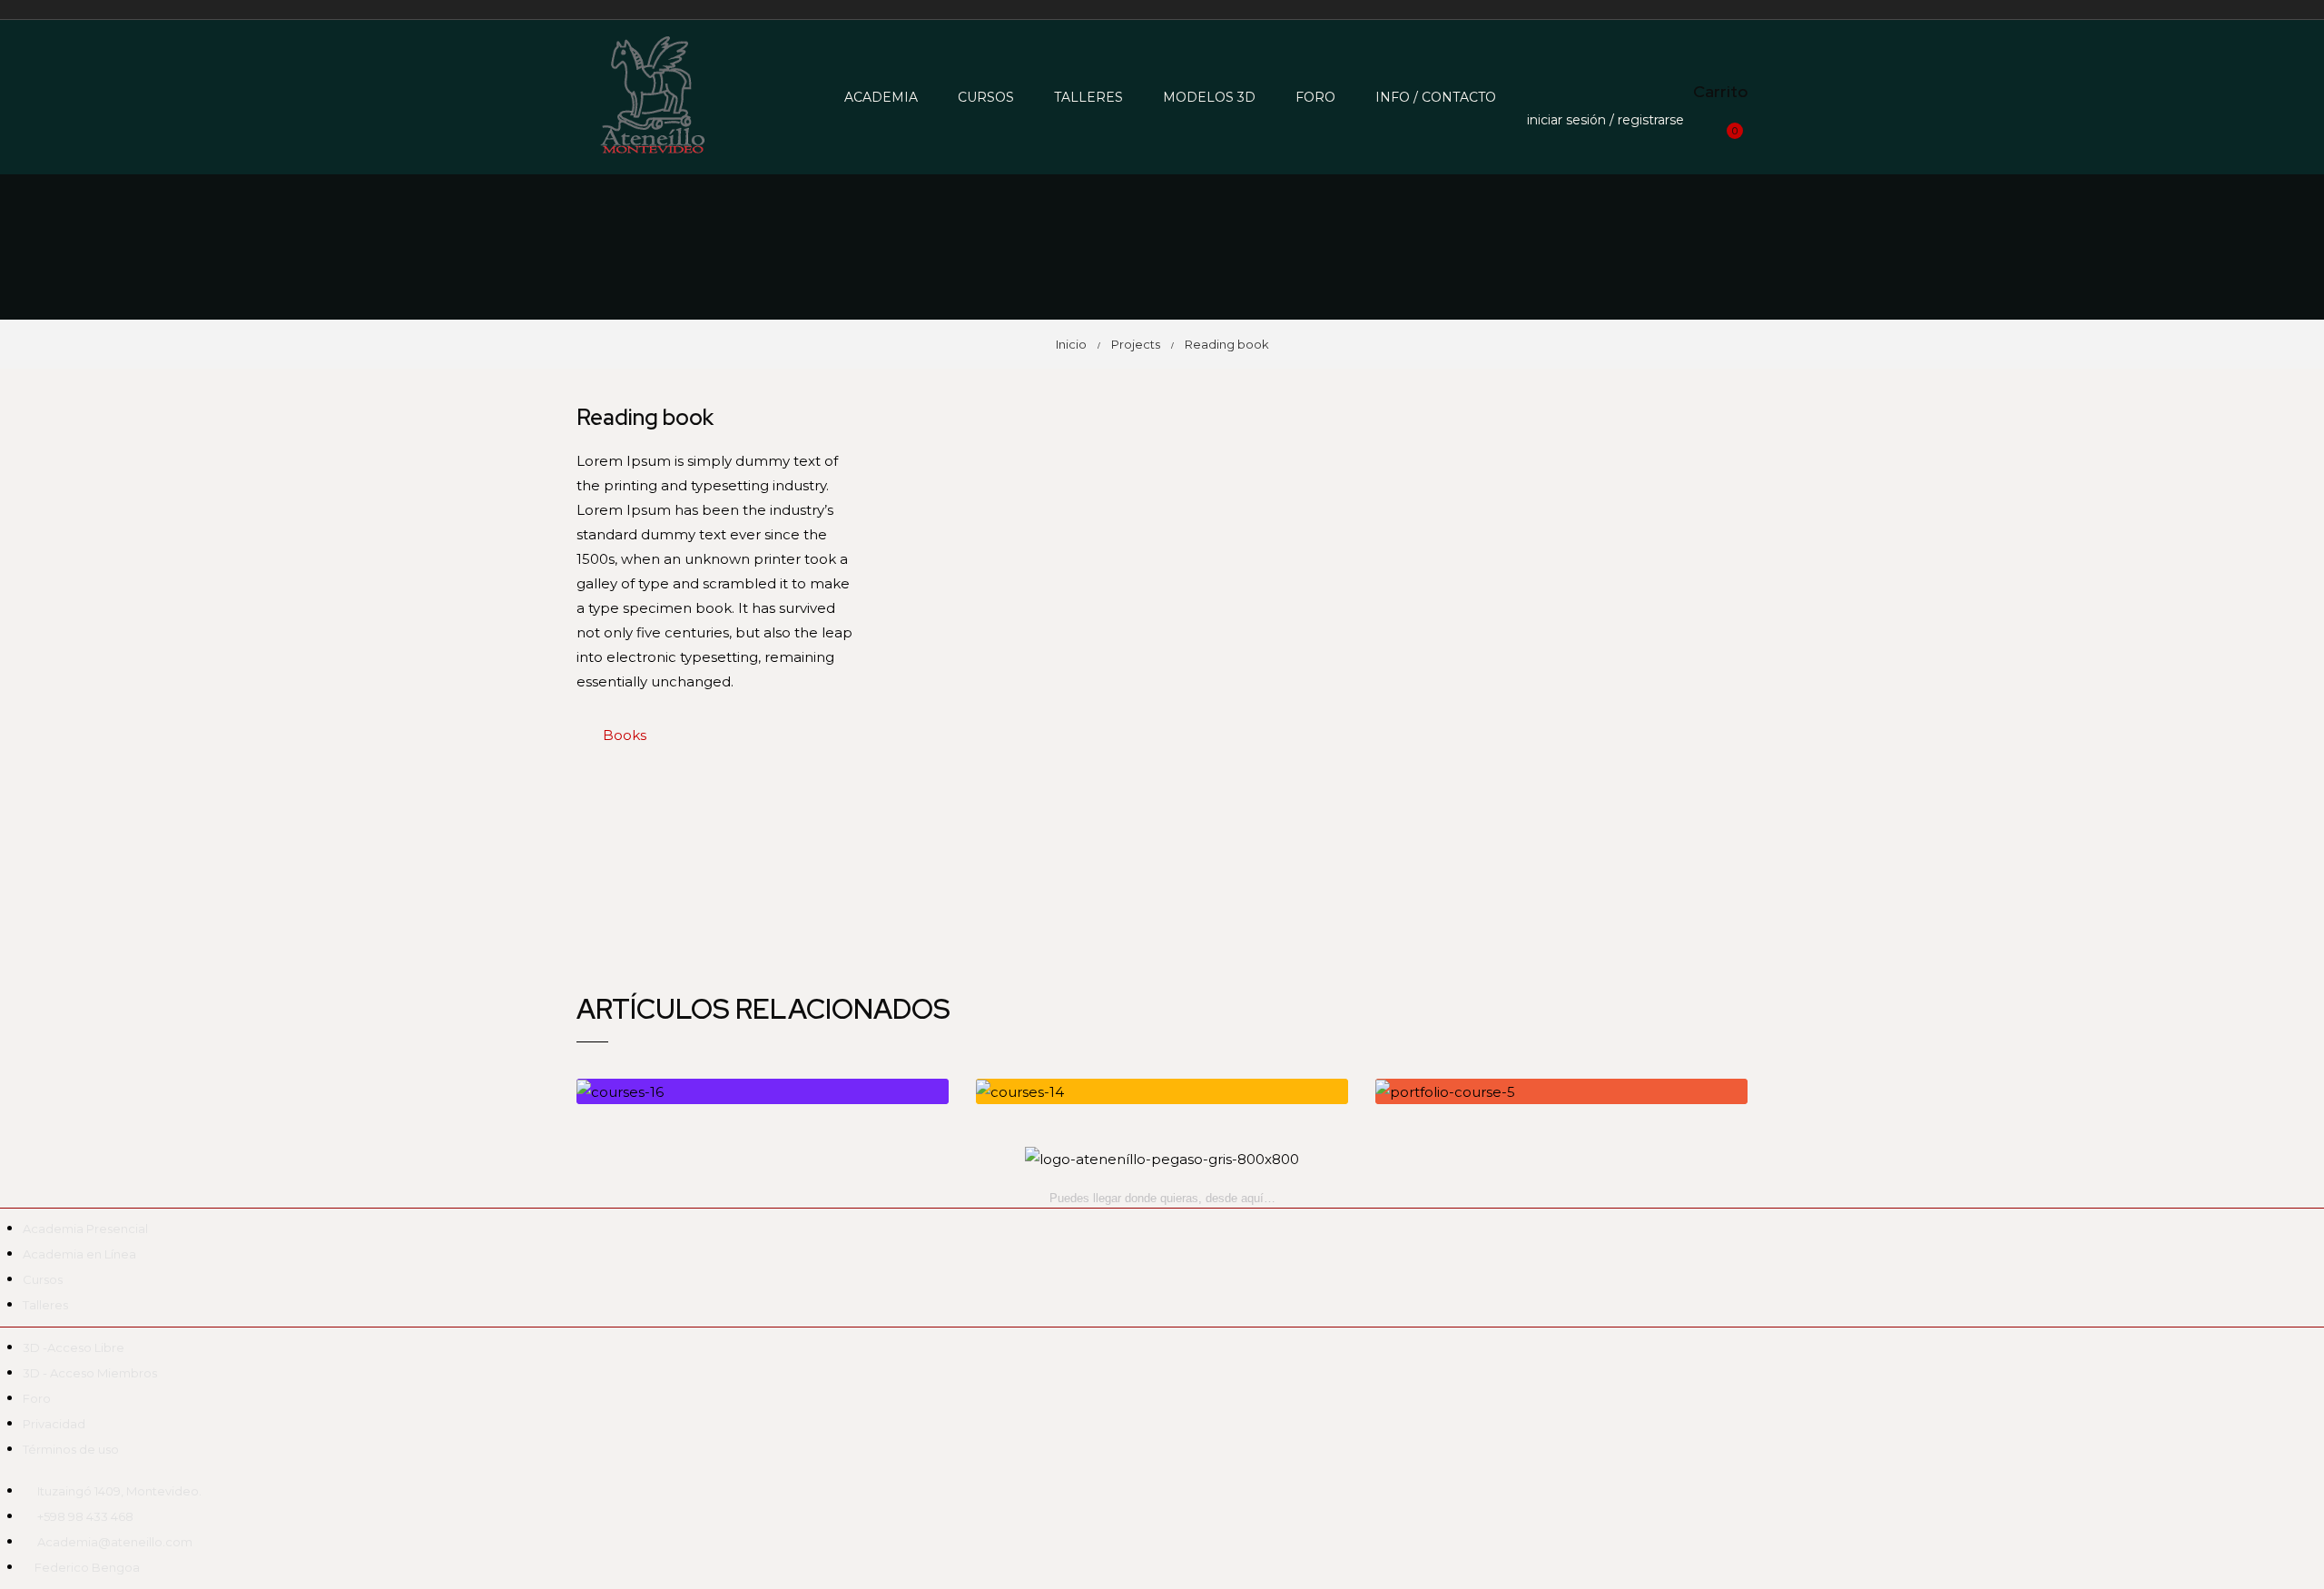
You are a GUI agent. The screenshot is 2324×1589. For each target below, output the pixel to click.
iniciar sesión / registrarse (1605, 120)
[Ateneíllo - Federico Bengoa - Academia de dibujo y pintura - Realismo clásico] (645, 97)
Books (625, 735)
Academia (881, 97)
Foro (1315, 97)
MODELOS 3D (1209, 97)
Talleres (1088, 97)
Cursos (986, 97)
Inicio (1071, 344)
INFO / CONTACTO (1436, 97)
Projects (1136, 344)
